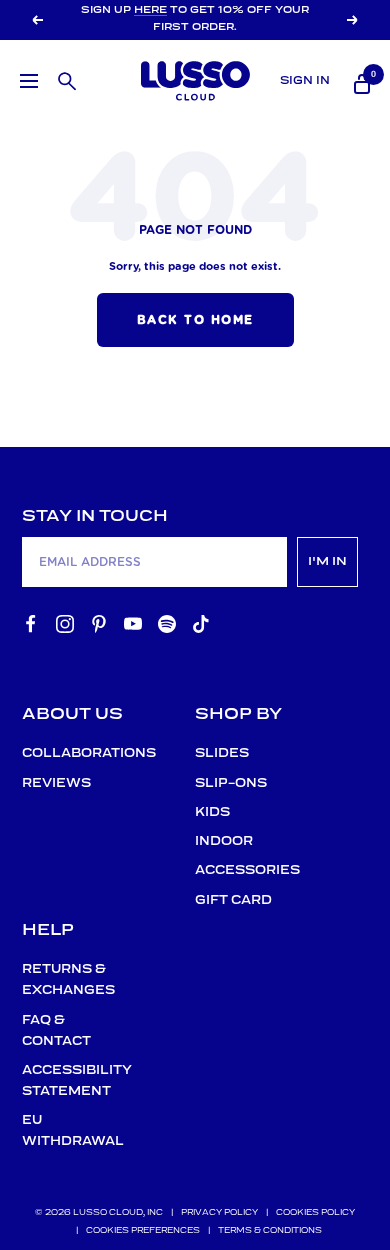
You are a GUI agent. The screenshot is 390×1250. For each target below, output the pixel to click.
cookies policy (315, 1213)
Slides (222, 753)
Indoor (224, 841)
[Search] (64, 78)
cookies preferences (143, 1231)
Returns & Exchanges (65, 980)
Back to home (195, 320)
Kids (212, 812)
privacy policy (219, 1213)
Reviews (56, 783)
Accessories (238, 870)
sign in (305, 81)
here (150, 10)
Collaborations (65, 753)
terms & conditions (270, 1231)
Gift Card (233, 900)
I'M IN (327, 561)
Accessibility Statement (65, 1081)
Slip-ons (231, 783)
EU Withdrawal (65, 1131)
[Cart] (360, 81)
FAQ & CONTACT (56, 1031)
